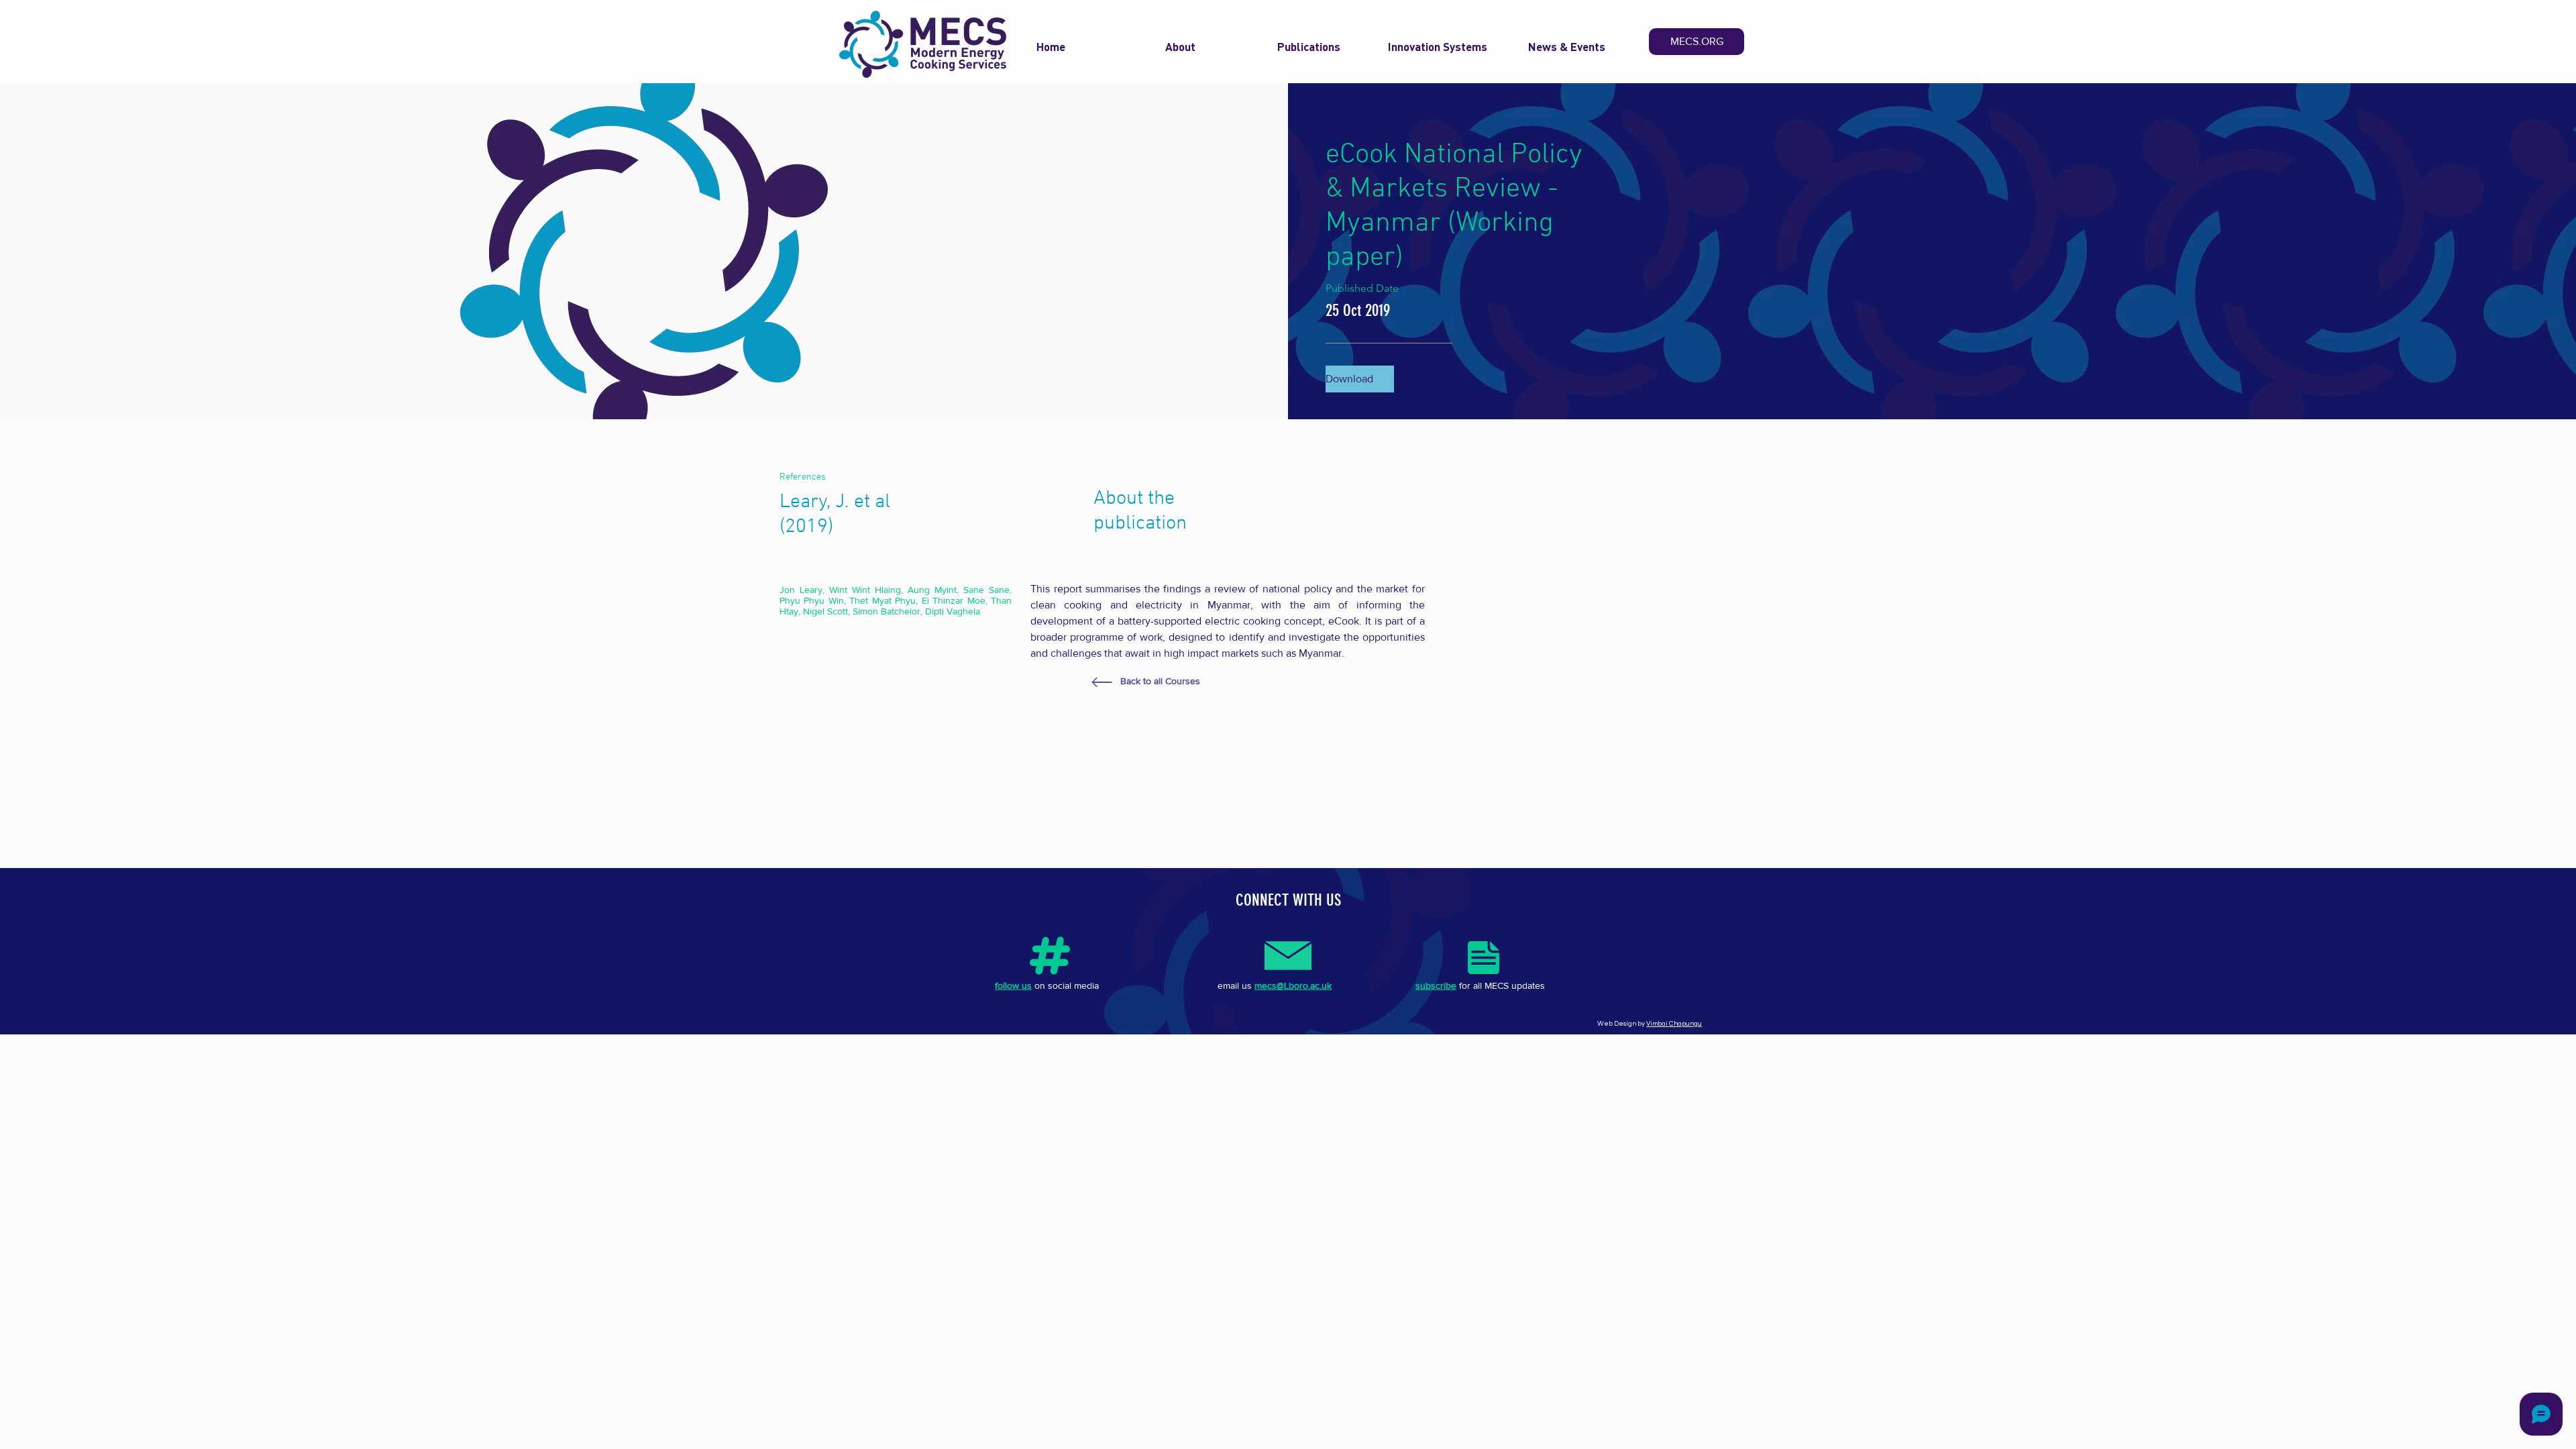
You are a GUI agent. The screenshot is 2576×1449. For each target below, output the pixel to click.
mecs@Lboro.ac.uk (1293, 985)
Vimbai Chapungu (1674, 1024)
